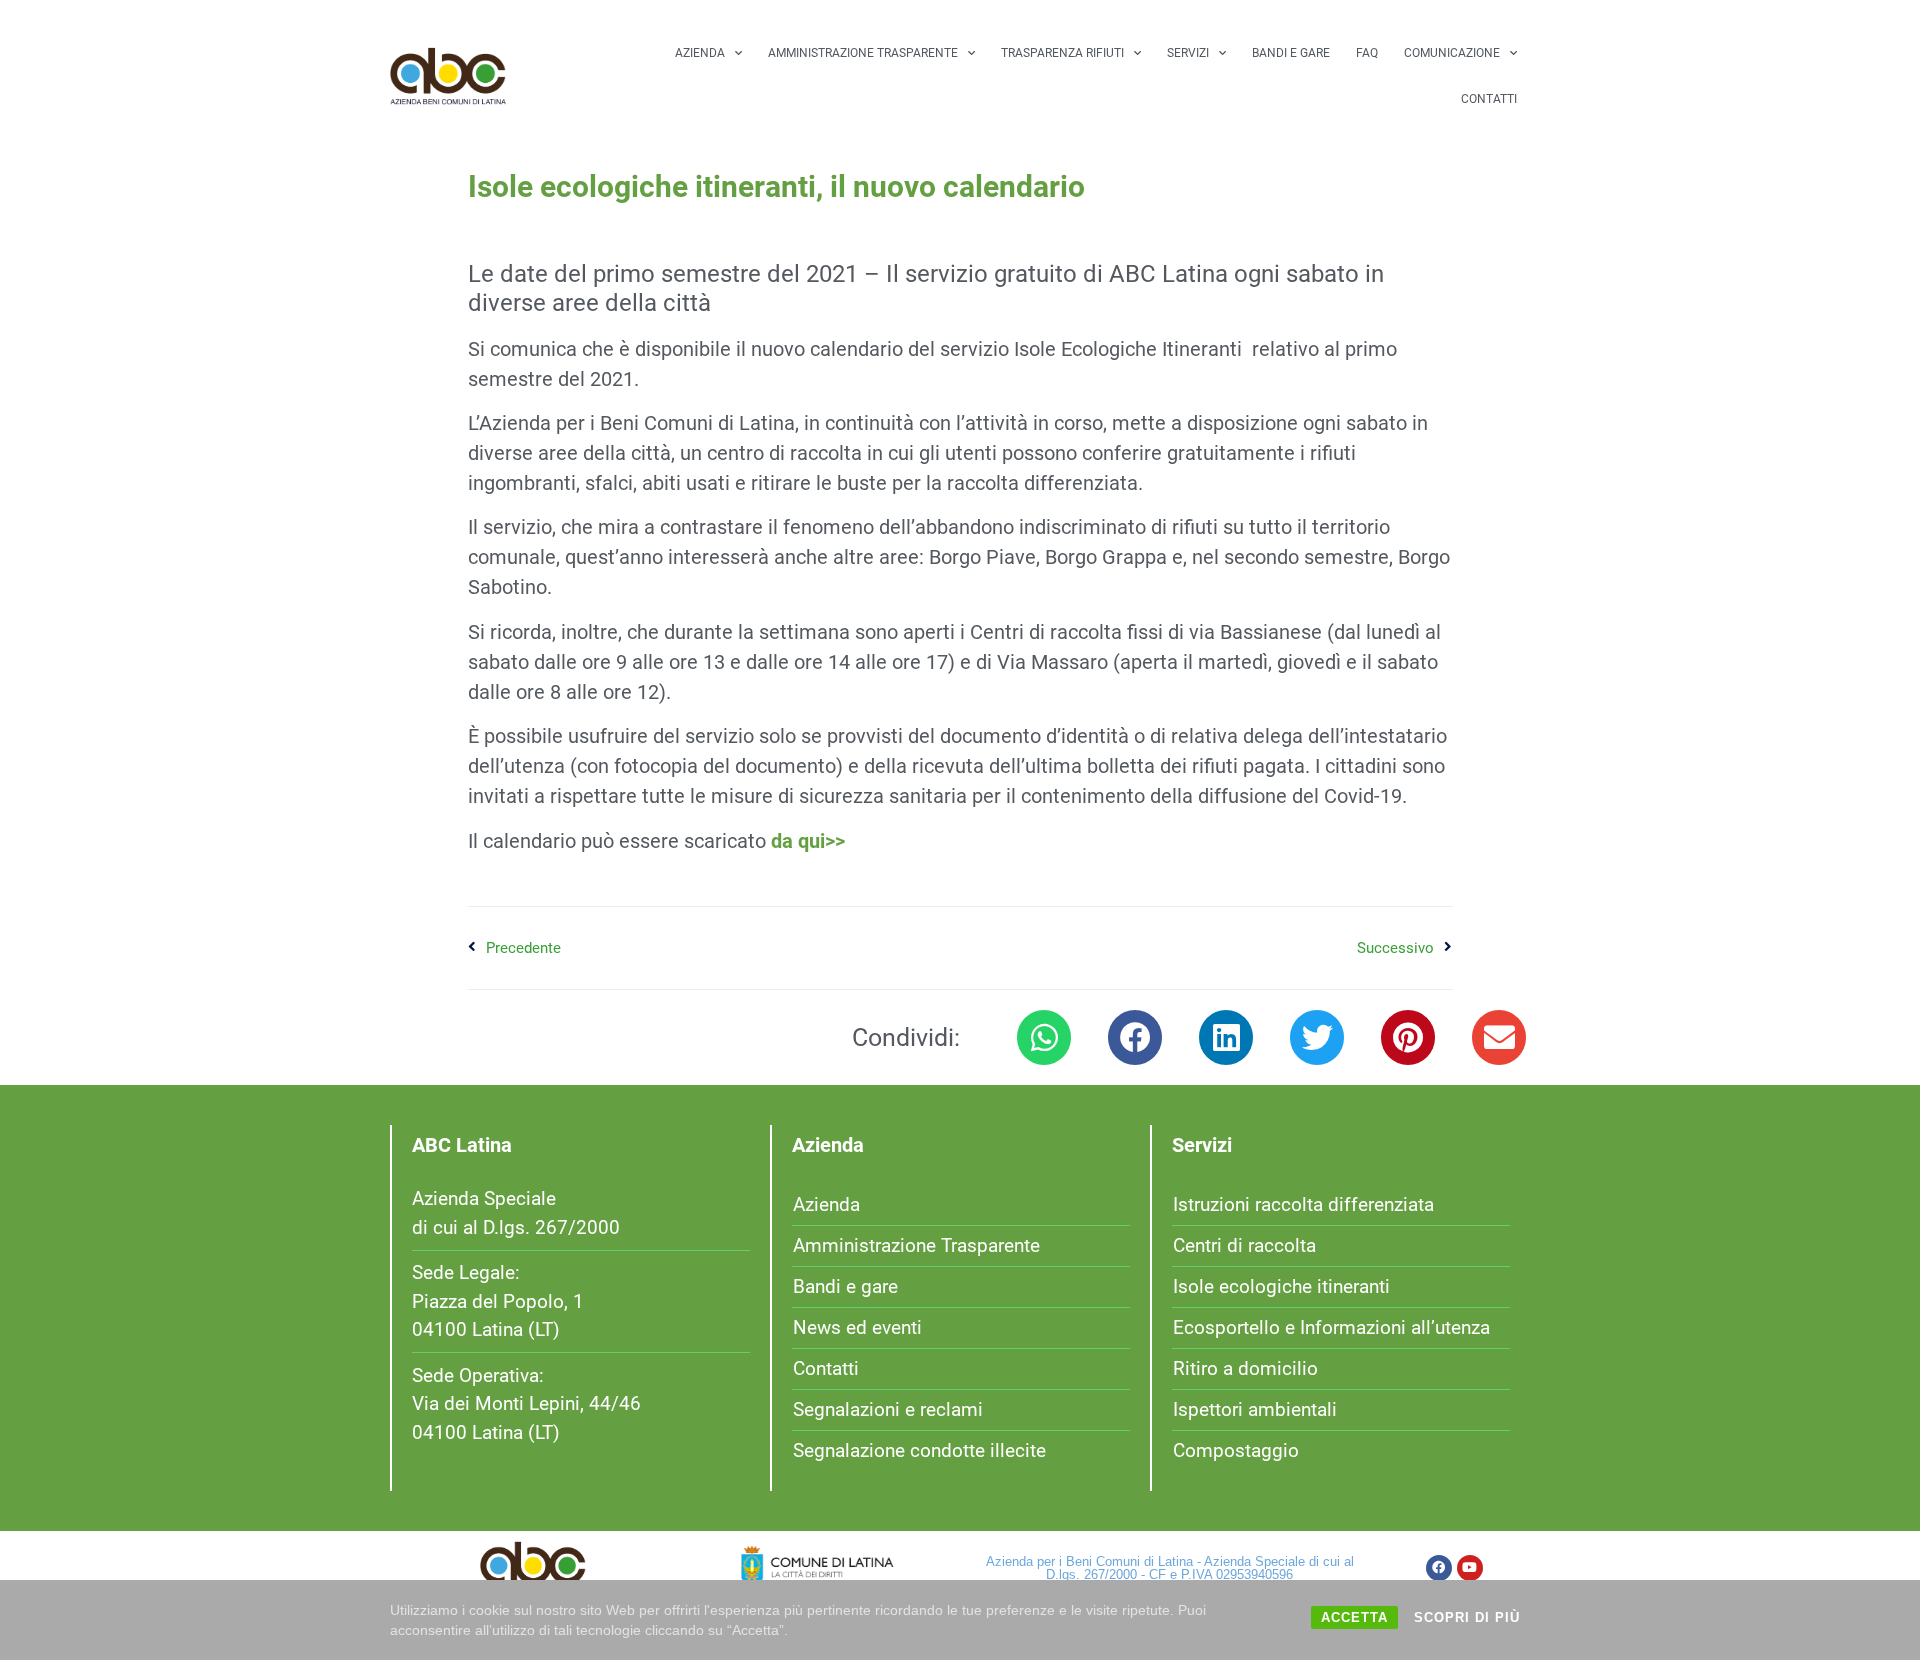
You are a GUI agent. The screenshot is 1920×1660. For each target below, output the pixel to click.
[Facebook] (1439, 1568)
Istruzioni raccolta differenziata (1303, 1204)
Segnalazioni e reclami (888, 1409)
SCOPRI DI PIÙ (1467, 1617)
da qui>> (808, 841)
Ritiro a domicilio (1245, 1368)
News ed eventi (857, 1327)
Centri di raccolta (1244, 1245)
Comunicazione (1452, 53)
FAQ (1367, 53)
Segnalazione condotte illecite (919, 1450)
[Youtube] (1470, 1568)
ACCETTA (1354, 1617)
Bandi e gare (1291, 53)
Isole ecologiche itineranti (1281, 1286)
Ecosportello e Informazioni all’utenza (1331, 1327)
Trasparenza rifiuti (1062, 53)
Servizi (1188, 53)
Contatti (1489, 99)
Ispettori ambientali (1255, 1409)
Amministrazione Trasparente (863, 53)
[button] (1044, 1037)
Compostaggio (1236, 1450)
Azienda (700, 53)
